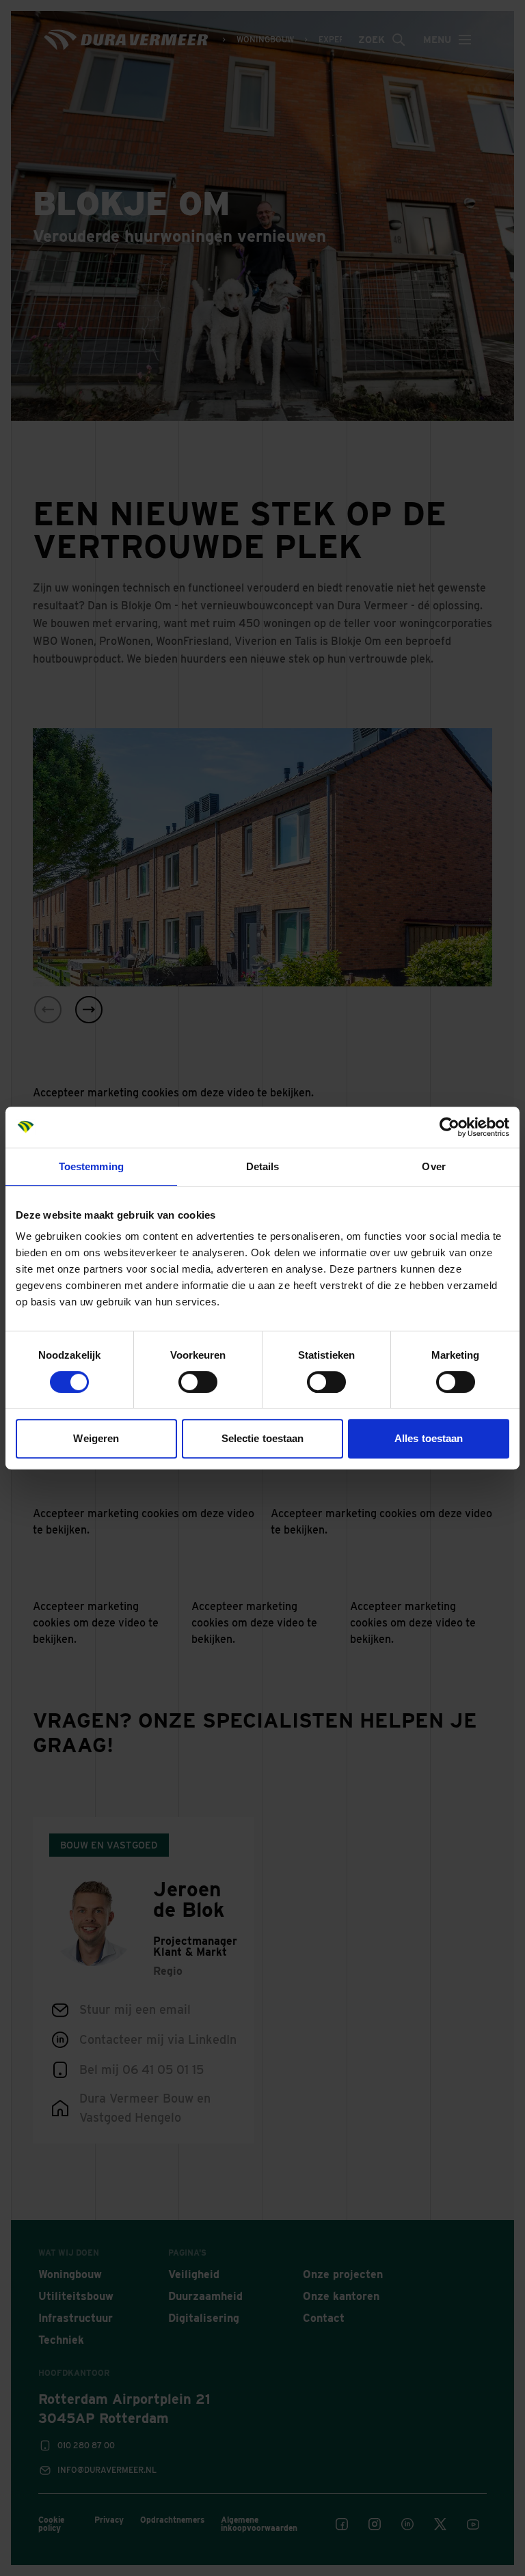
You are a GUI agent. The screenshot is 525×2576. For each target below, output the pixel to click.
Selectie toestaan (263, 1438)
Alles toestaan (429, 1438)
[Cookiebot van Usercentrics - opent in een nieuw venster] (449, 1127)
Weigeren (96, 1438)
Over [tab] (433, 1166)
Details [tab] (263, 1166)
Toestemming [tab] (91, 1166)
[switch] (198, 1382)
